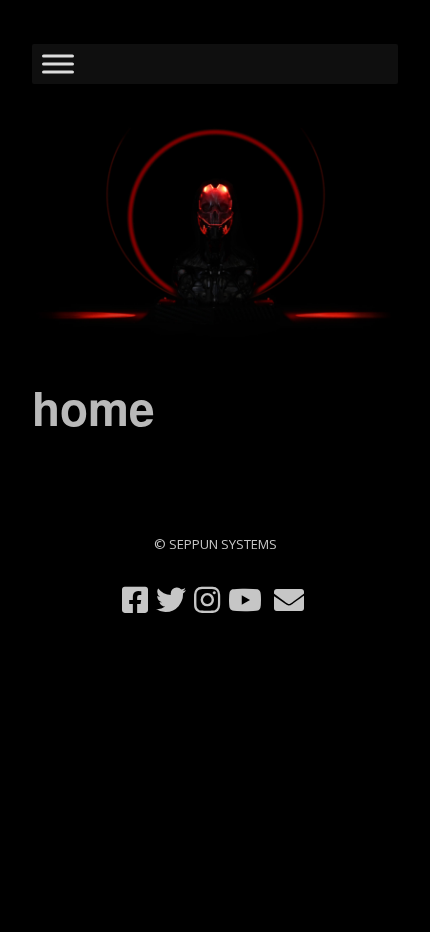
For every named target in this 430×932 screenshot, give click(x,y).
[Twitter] (171, 600)
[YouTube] (245, 600)
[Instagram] (207, 600)
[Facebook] (135, 600)
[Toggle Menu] (58, 63)
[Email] (289, 600)
